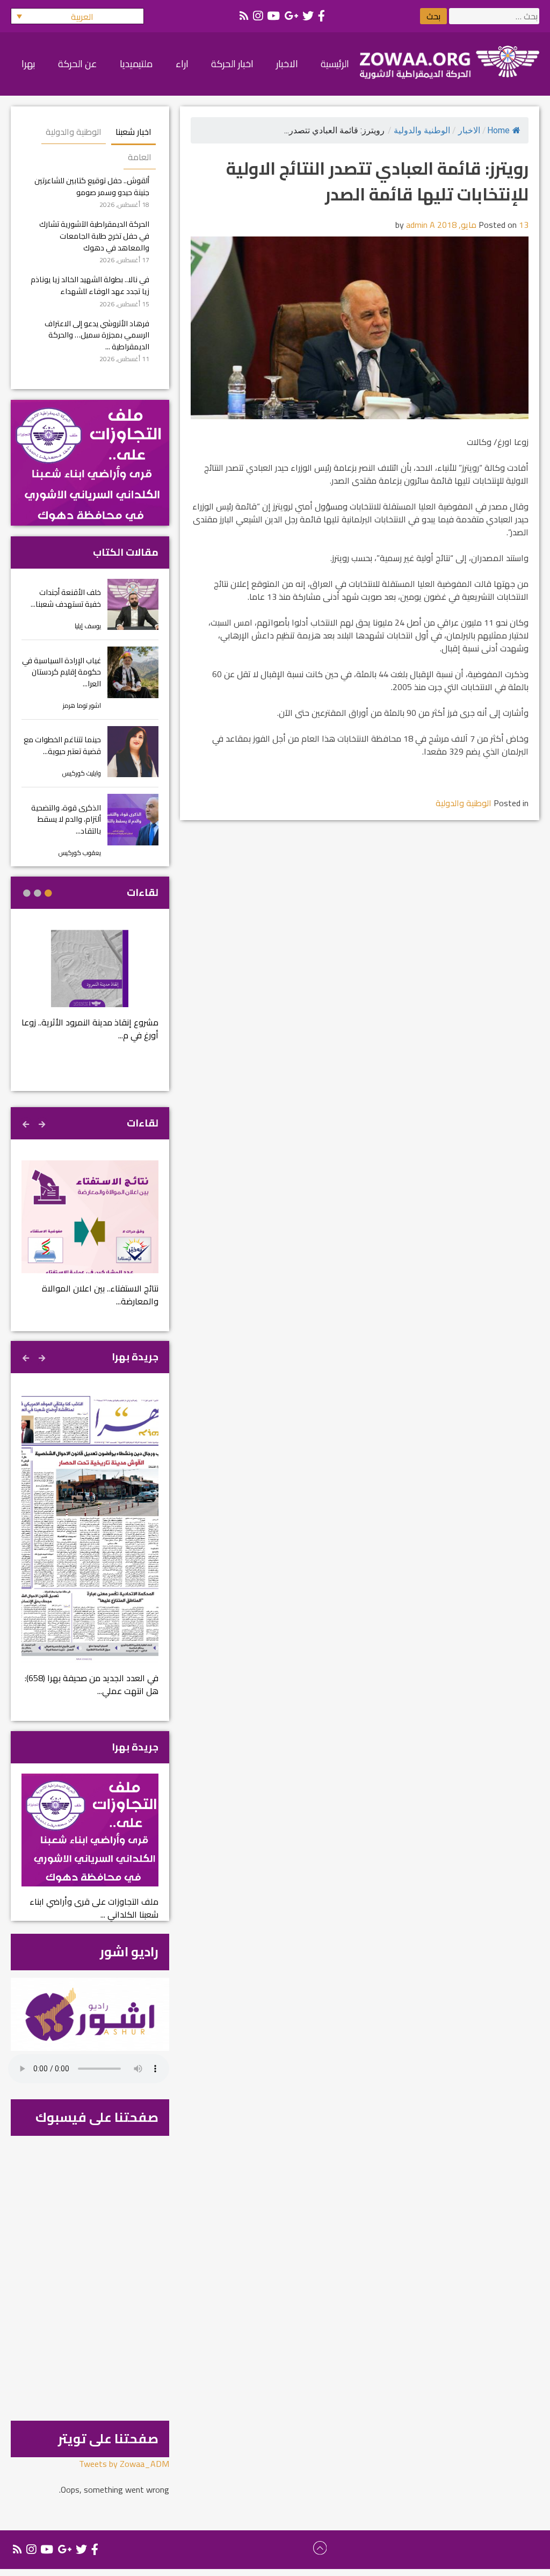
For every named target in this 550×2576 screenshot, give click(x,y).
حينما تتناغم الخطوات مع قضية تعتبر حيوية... (62, 745)
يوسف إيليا (88, 626)
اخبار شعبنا (133, 132)
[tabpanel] (90, 992)
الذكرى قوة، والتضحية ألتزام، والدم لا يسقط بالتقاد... (66, 819)
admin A (421, 225)
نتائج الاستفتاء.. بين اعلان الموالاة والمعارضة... (100, 1295)
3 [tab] (27, 893)
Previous (43, 1123)
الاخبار (469, 130)
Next (27, 1123)
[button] (77, 16)
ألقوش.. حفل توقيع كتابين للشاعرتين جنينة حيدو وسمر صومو (92, 186)
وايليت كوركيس (82, 773)
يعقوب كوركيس (80, 853)
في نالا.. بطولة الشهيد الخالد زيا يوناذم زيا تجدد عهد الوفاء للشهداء (90, 285)
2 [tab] (38, 893)
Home (498, 130)
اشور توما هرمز (82, 705)
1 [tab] (48, 893)
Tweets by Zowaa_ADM (124, 2464)
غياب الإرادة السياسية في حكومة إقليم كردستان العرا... (61, 672)
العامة (140, 157)
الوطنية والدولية (422, 130)
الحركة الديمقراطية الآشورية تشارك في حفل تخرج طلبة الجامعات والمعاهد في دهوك (94, 235)
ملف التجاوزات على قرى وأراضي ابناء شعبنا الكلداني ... (94, 1908)
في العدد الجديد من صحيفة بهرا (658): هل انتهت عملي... (92, 1684)
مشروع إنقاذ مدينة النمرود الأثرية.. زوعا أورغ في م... (90, 1029)
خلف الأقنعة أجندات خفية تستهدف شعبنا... (66, 598)
